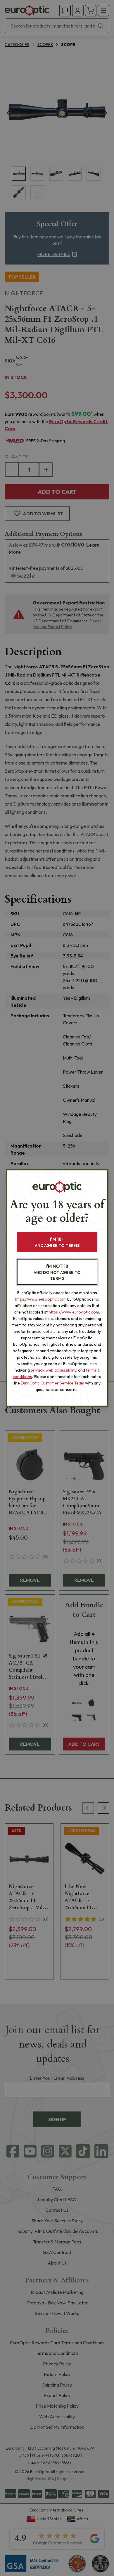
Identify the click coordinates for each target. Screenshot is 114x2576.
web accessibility (61, 1370)
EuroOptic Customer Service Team (52, 1383)
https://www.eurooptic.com (40, 1299)
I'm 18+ (57, 1242)
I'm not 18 (57, 1272)
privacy (37, 1370)
